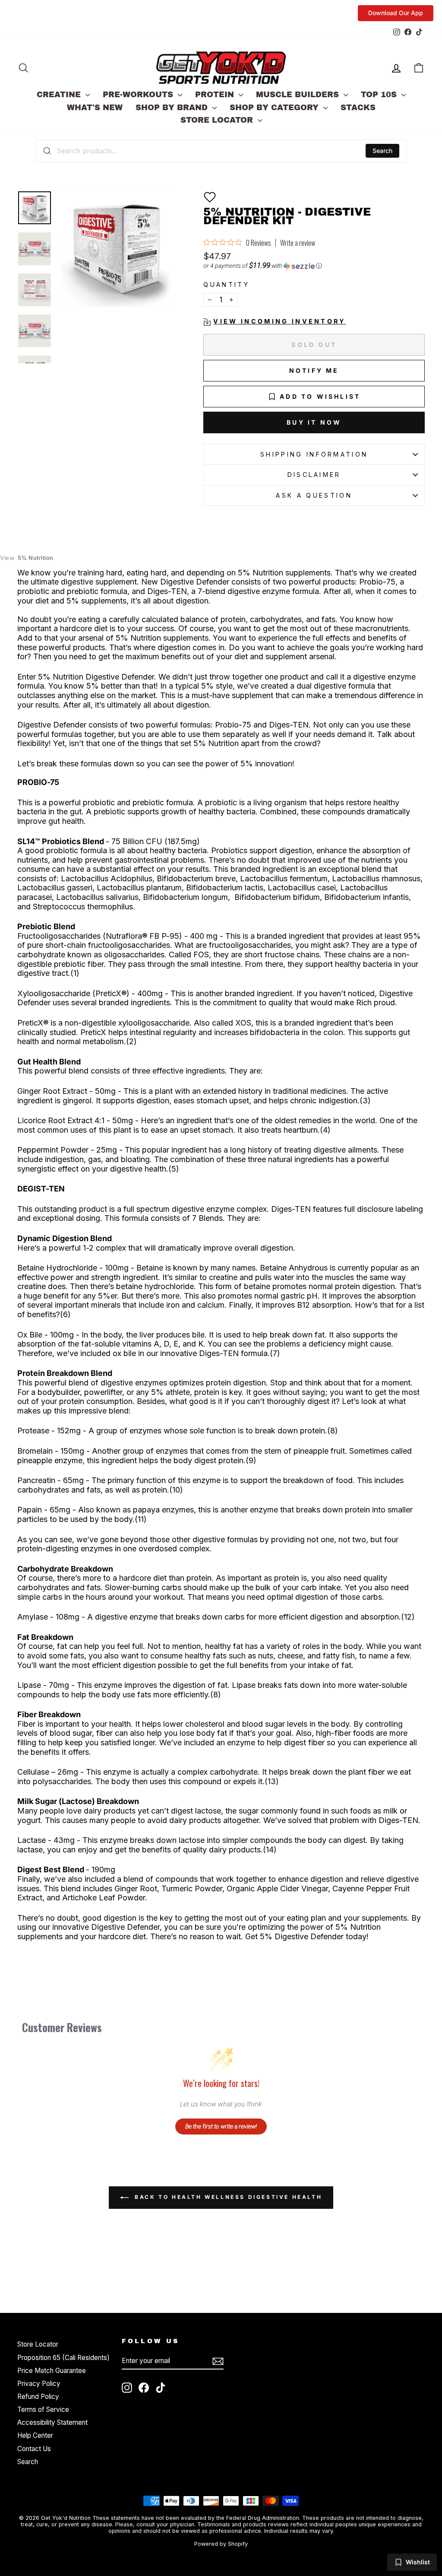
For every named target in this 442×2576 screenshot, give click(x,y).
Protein (216, 95)
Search (382, 151)
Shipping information (314, 454)
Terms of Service (43, 2409)
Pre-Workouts (139, 95)
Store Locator (218, 120)
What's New (95, 108)
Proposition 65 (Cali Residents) (63, 2358)
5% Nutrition (27, 558)
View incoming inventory (279, 321)
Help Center (35, 2435)
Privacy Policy (39, 2384)
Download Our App (396, 13)
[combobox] (221, 151)
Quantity (226, 284)
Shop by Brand (173, 108)
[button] (210, 197)
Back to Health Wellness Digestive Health (227, 2197)
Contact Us (34, 2449)
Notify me (314, 370)
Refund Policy (38, 2397)
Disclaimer (314, 475)
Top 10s (380, 95)
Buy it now (314, 422)
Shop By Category (275, 108)
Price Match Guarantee (52, 2371)
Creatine (60, 95)
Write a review (298, 243)
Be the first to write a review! (221, 2126)
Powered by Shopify (221, 2544)
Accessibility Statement (52, 2422)
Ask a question (314, 495)
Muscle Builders (299, 95)
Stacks (358, 108)
